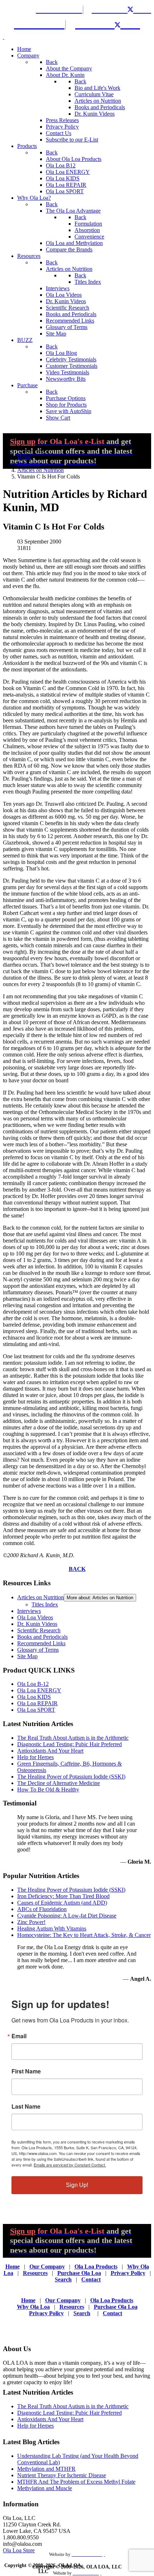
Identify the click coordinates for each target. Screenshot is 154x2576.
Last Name (26, 2106)
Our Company (47, 2267)
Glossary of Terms (38, 1650)
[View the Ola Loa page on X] (135, 9)
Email (19, 2036)
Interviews (29, 1611)
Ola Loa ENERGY (39, 1690)
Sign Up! (77, 2185)
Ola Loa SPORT (36, 1710)
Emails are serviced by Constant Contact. (70, 2165)
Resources (35, 2273)
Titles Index (45, 1604)
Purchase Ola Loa (79, 2273)
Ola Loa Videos (35, 1617)
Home (13, 2267)
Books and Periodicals (42, 1637)
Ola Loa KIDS (34, 1697)
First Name (26, 2071)
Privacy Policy (128, 2273)
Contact (91, 2279)
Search (63, 2279)
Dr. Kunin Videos (37, 1624)
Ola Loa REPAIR (37, 1703)
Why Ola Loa (33, 2307)
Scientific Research (39, 1630)
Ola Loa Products (96, 2267)
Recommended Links (41, 1643)
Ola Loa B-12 (33, 1684)
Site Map (27, 1656)
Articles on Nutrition (40, 1597)
